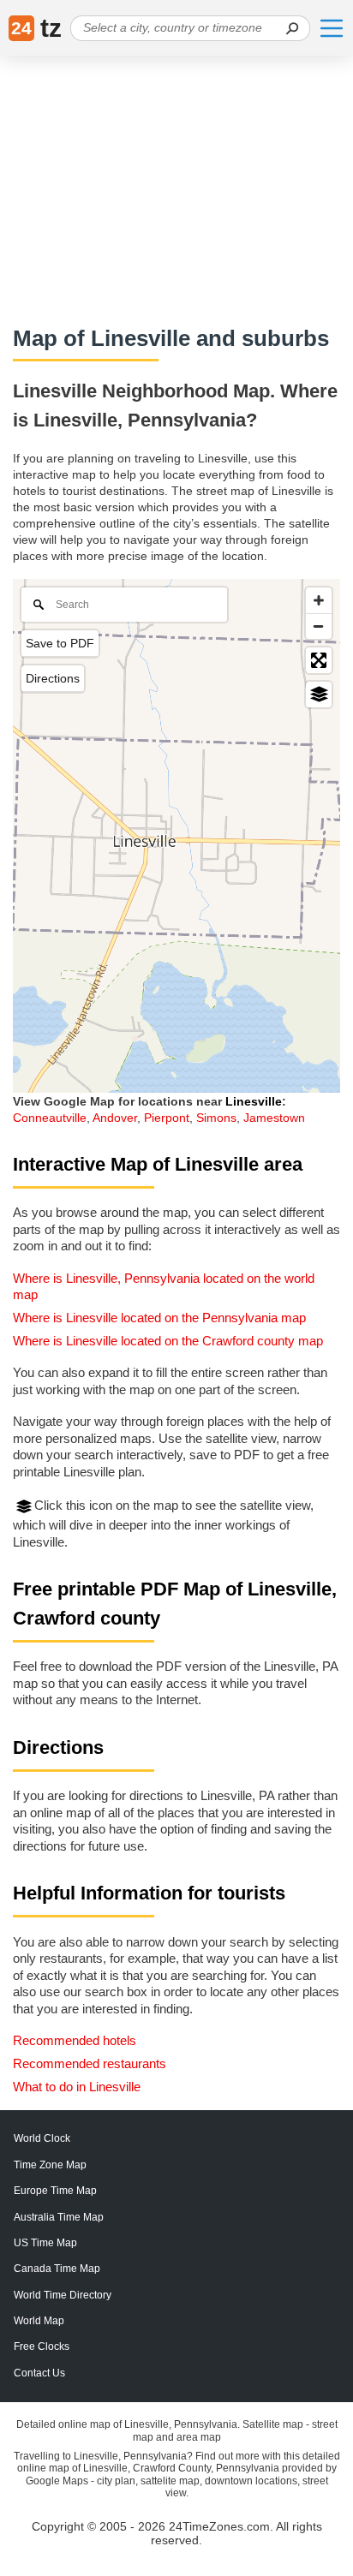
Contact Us (39, 2373)
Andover (115, 1118)
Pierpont (167, 1118)
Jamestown (274, 1118)
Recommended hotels (75, 2040)
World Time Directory (63, 2295)
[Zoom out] (319, 626)
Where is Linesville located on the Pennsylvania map (159, 1318)
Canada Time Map (57, 2269)
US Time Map (45, 2243)
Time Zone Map (50, 2165)
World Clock (42, 2138)
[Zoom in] (319, 600)
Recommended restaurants (90, 2063)
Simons (216, 1118)
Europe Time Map (55, 2191)
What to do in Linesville (77, 2087)
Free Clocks (42, 2346)
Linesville (254, 1101)
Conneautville (50, 1118)
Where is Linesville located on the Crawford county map (168, 1341)
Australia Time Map (59, 2217)
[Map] (176, 836)
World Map (39, 2321)
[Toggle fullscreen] (319, 660)
